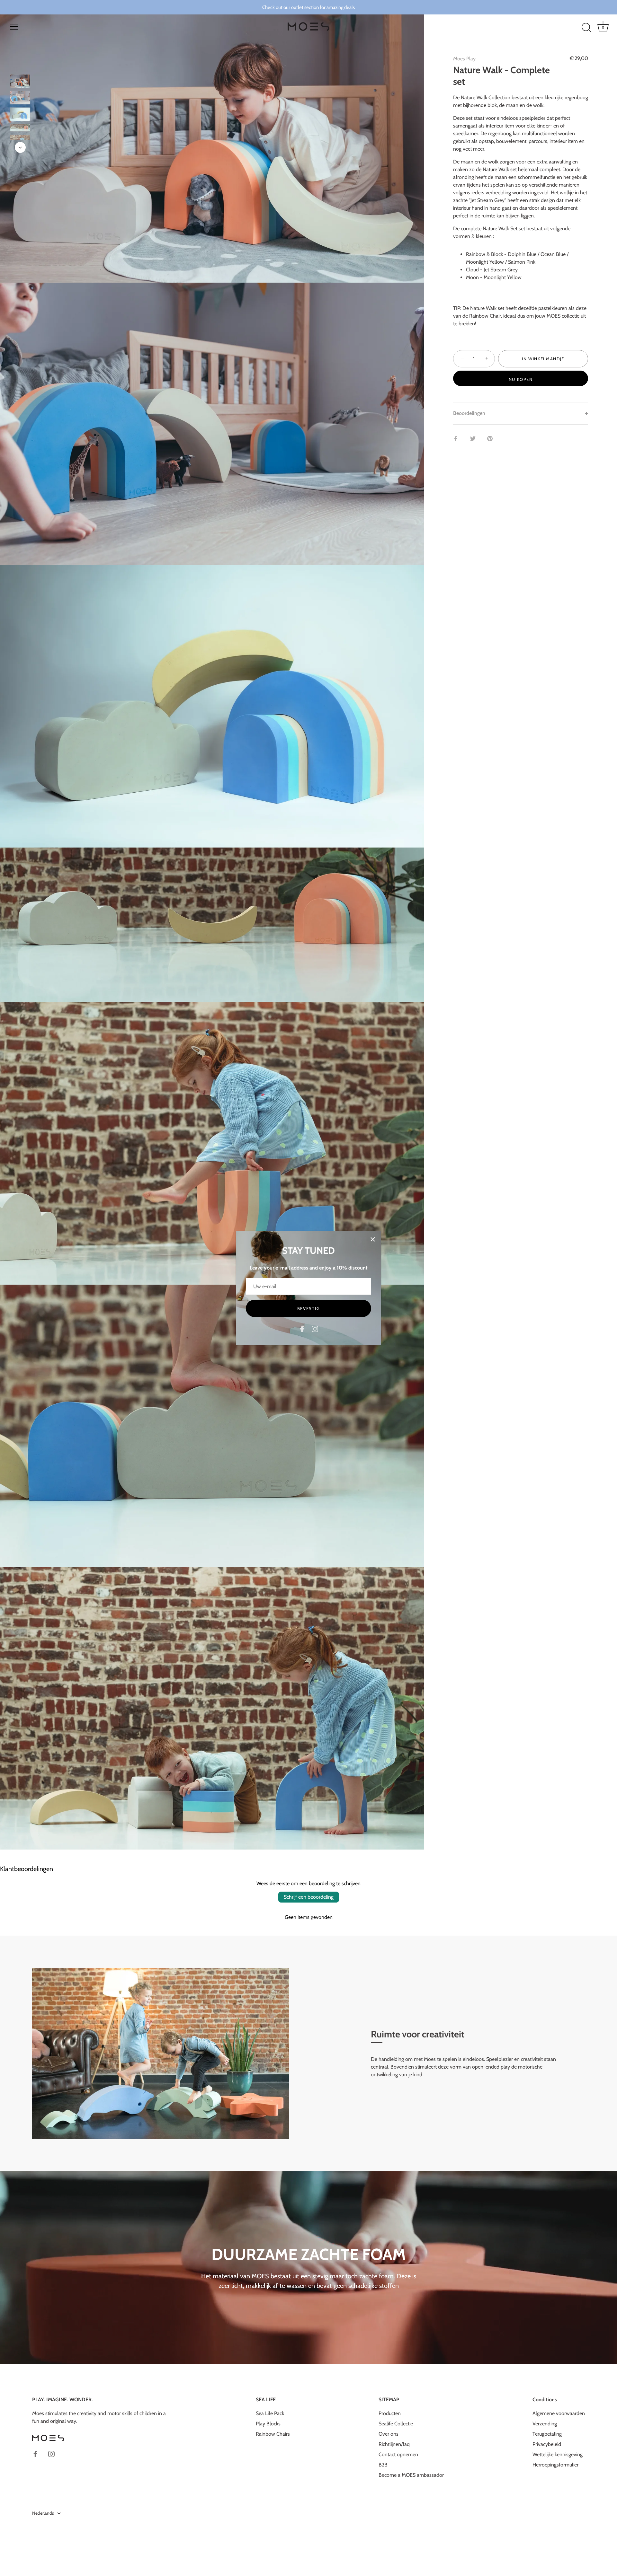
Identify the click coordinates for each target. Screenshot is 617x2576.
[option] (20, 82)
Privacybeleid (547, 2444)
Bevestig (309, 1308)
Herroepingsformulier (555, 2465)
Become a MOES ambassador (411, 2475)
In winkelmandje (543, 359)
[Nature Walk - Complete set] (20, 81)
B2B (383, 2465)
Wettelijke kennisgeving (558, 2454)
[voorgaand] (20, 65)
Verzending (545, 2424)
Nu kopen (521, 379)
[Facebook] (302, 1328)
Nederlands (43, 2513)
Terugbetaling (547, 2434)
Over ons (389, 2434)
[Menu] (14, 27)
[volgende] (20, 147)
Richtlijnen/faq (394, 2444)
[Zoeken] (586, 28)
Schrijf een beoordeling (309, 1897)
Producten (390, 2413)
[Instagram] (315, 1328)
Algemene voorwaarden (559, 2413)
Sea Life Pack (270, 2413)
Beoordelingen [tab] (469, 413)
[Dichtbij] (373, 1239)
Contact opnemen (398, 2454)
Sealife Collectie (396, 2424)
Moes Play (464, 59)
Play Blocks (268, 2424)
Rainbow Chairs (273, 2434)
